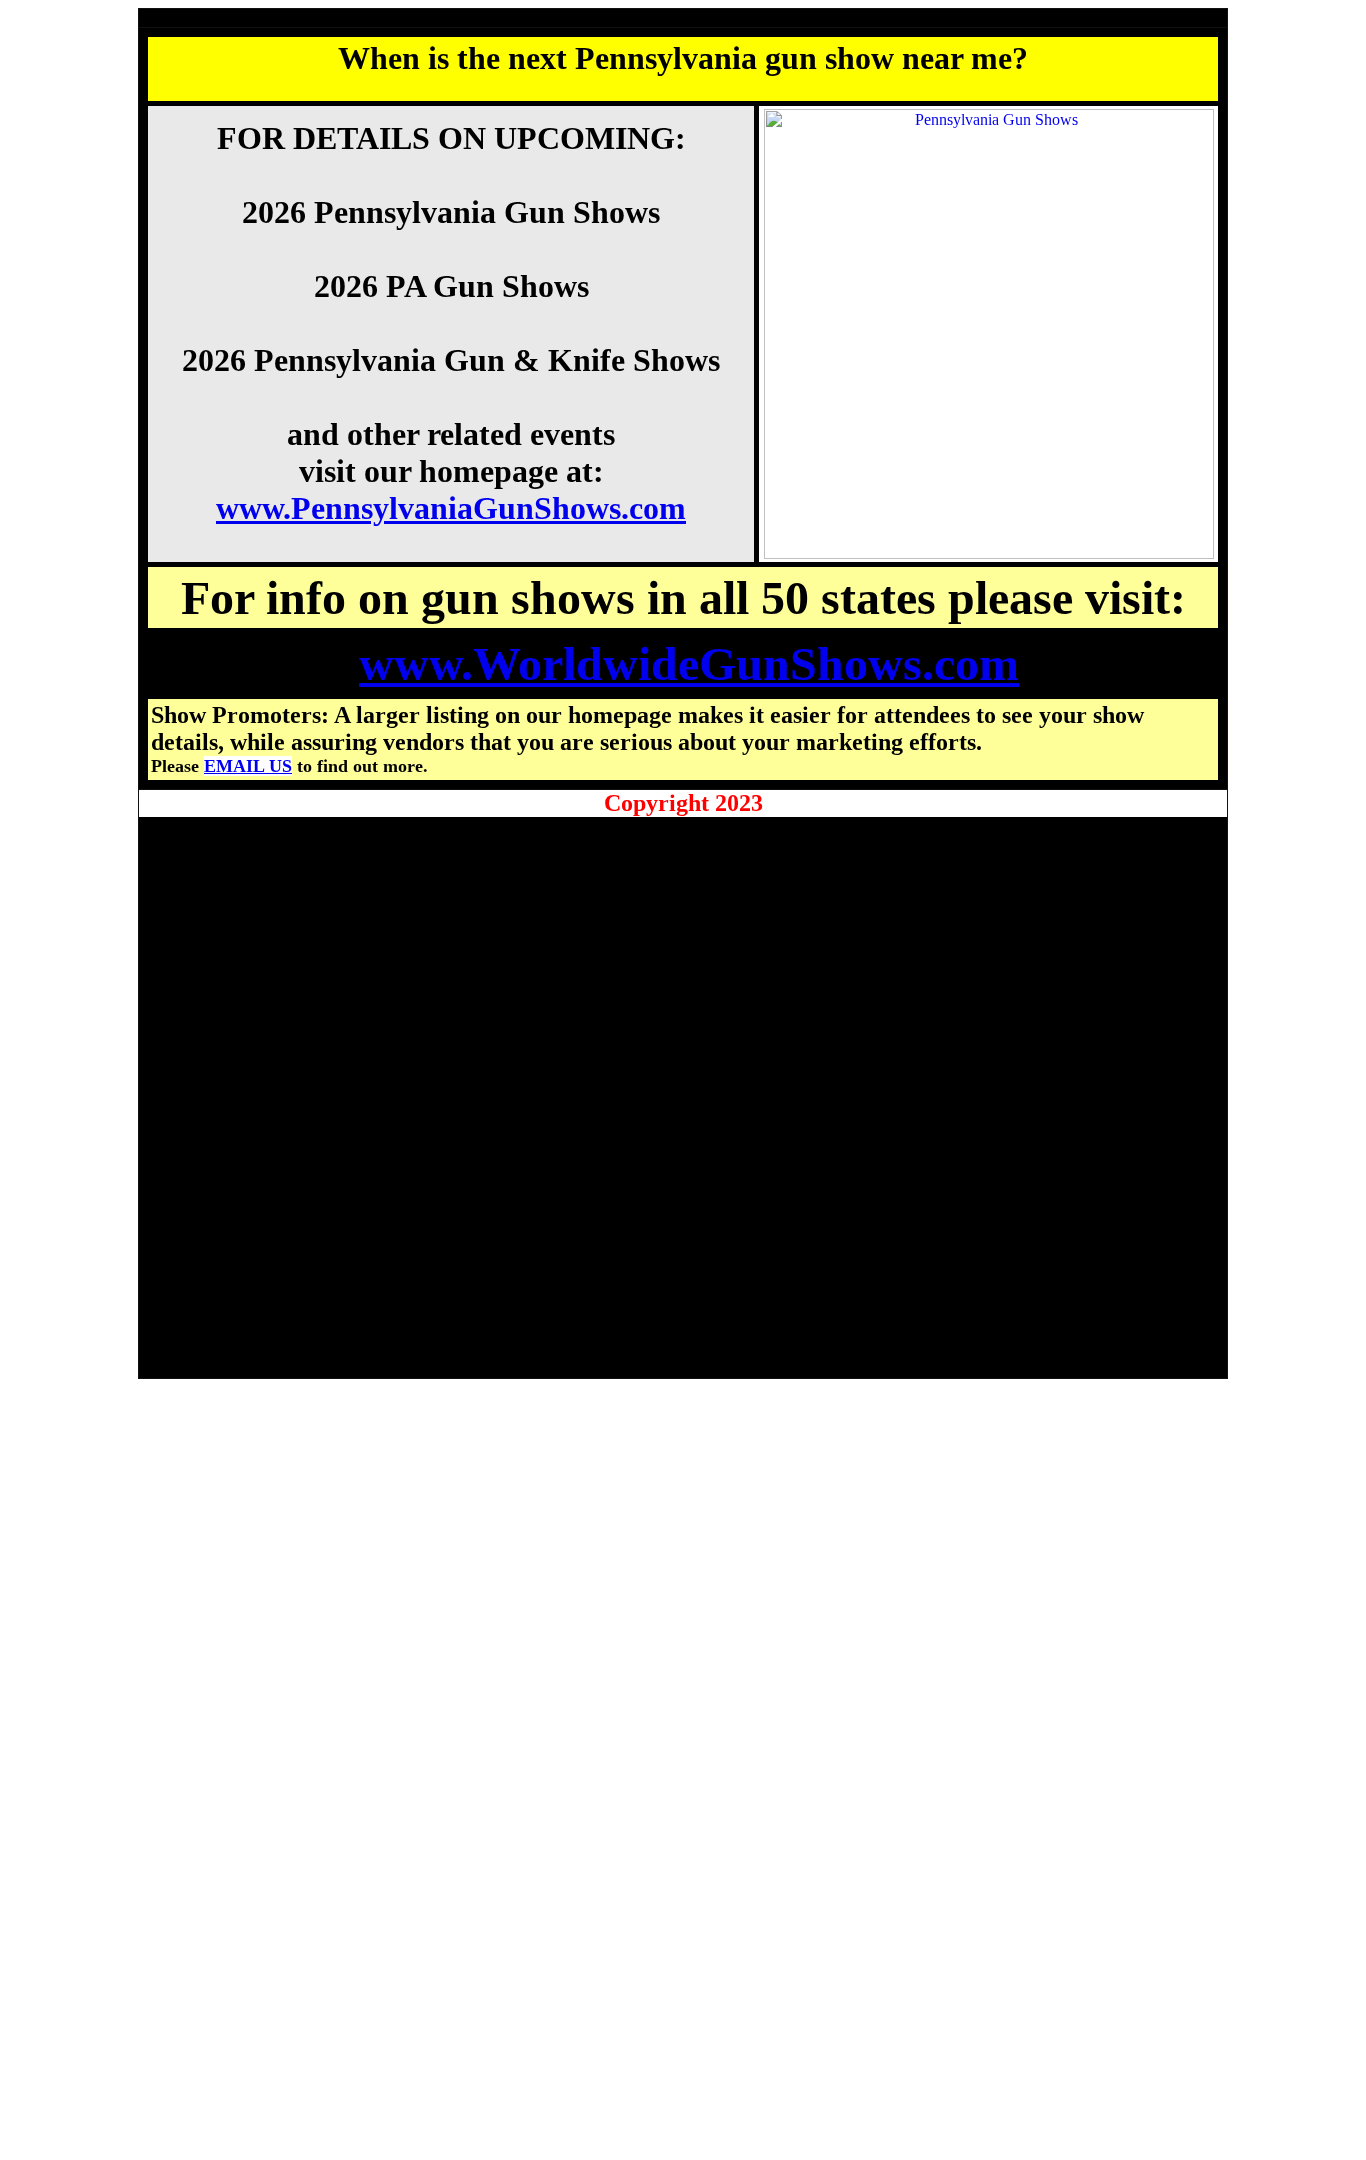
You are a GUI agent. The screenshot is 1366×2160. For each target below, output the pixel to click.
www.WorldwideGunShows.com (689, 663)
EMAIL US (248, 766)
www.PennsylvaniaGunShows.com (451, 508)
